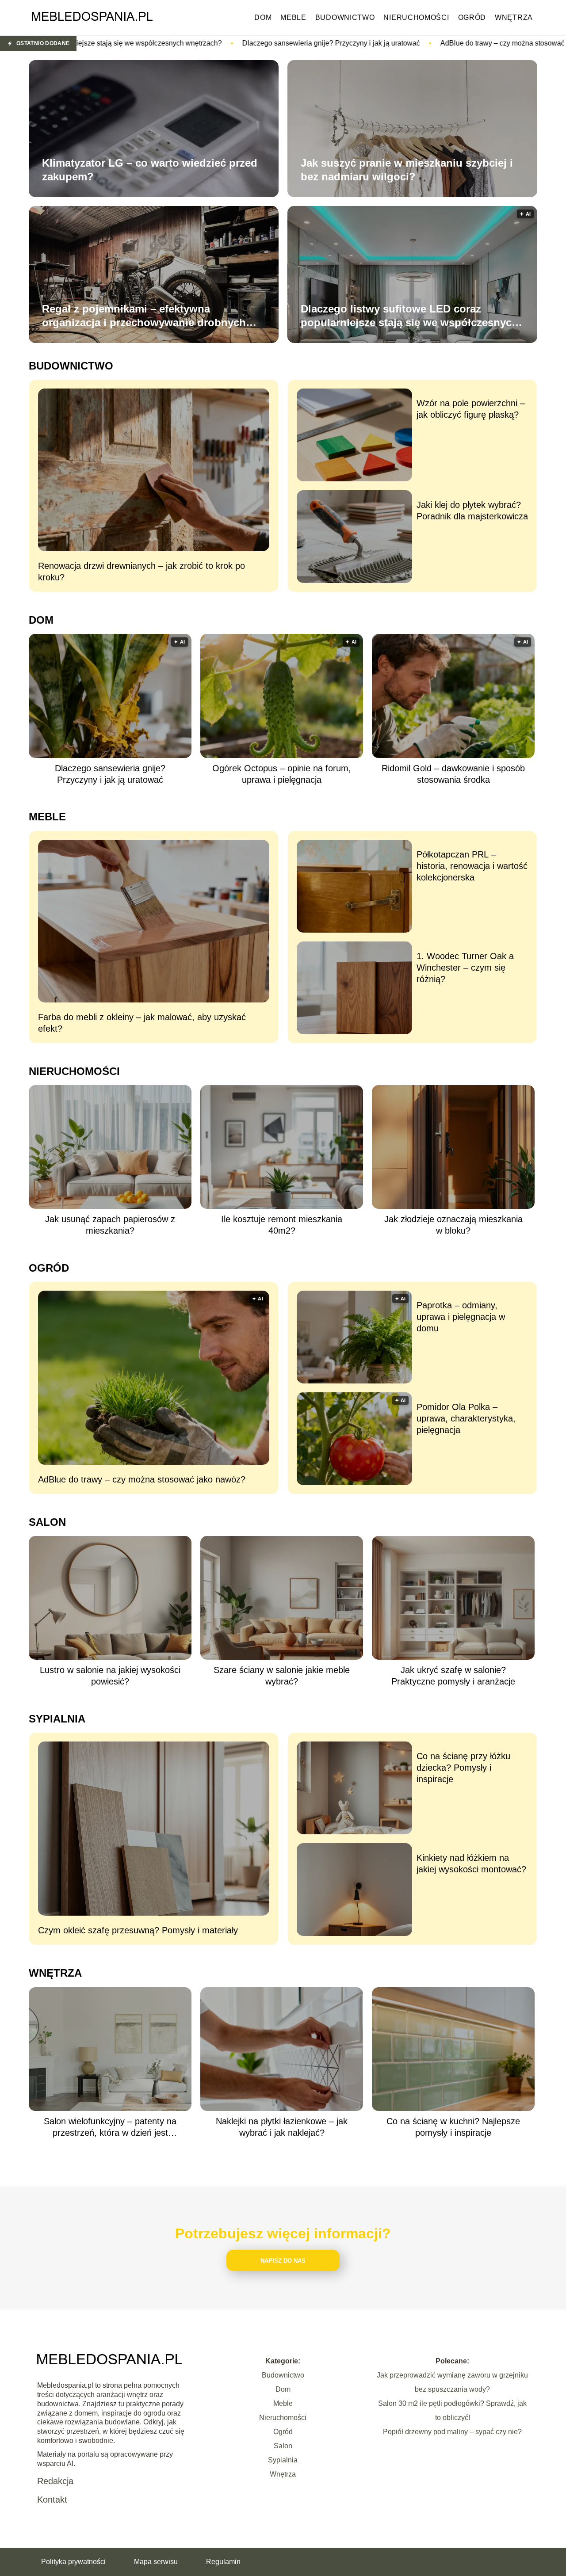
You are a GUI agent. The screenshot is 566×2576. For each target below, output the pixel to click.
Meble (293, 17)
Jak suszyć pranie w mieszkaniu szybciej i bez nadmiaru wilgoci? (407, 170)
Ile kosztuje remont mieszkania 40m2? (282, 1225)
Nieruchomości (416, 17)
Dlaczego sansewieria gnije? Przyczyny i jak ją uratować (145, 43)
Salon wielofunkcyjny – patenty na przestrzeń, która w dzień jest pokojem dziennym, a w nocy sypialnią (110, 2127)
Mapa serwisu (156, 2562)
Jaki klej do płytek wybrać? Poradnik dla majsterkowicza (472, 511)
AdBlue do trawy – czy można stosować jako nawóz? (338, 43)
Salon (47, 1522)
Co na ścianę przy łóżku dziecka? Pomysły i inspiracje (463, 1768)
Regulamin (223, 2562)
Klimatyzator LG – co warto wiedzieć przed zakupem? (150, 170)
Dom (263, 17)
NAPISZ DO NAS (283, 2261)
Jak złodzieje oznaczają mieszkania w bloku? (453, 1225)
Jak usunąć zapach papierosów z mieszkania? (110, 1225)
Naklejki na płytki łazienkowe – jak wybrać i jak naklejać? (282, 2127)
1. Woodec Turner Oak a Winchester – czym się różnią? (465, 968)
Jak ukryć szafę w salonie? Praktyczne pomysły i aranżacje (453, 1676)
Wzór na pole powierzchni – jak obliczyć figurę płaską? (471, 409)
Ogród (472, 17)
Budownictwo (345, 17)
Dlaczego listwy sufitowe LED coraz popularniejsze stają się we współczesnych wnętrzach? (409, 316)
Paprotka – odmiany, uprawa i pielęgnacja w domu (461, 1317)
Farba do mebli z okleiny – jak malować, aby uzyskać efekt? (142, 1023)
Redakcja (55, 2481)
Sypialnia (57, 1719)
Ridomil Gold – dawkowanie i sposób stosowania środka (453, 774)
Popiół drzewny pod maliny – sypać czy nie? (452, 2432)
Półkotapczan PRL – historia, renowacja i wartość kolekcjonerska (472, 866)
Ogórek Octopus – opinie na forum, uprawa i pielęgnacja (282, 774)
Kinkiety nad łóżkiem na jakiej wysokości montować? (471, 1863)
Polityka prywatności (73, 2562)
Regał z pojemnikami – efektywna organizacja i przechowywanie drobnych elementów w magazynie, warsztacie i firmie (152, 316)
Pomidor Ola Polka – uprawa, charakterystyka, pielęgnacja (466, 1418)
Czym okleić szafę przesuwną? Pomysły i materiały (138, 1930)
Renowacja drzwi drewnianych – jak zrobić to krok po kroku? (141, 572)
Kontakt (52, 2500)
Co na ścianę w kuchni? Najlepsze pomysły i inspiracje (453, 2127)
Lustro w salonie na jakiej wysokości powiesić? (110, 1676)
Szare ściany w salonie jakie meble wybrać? (282, 1676)
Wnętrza (514, 17)
